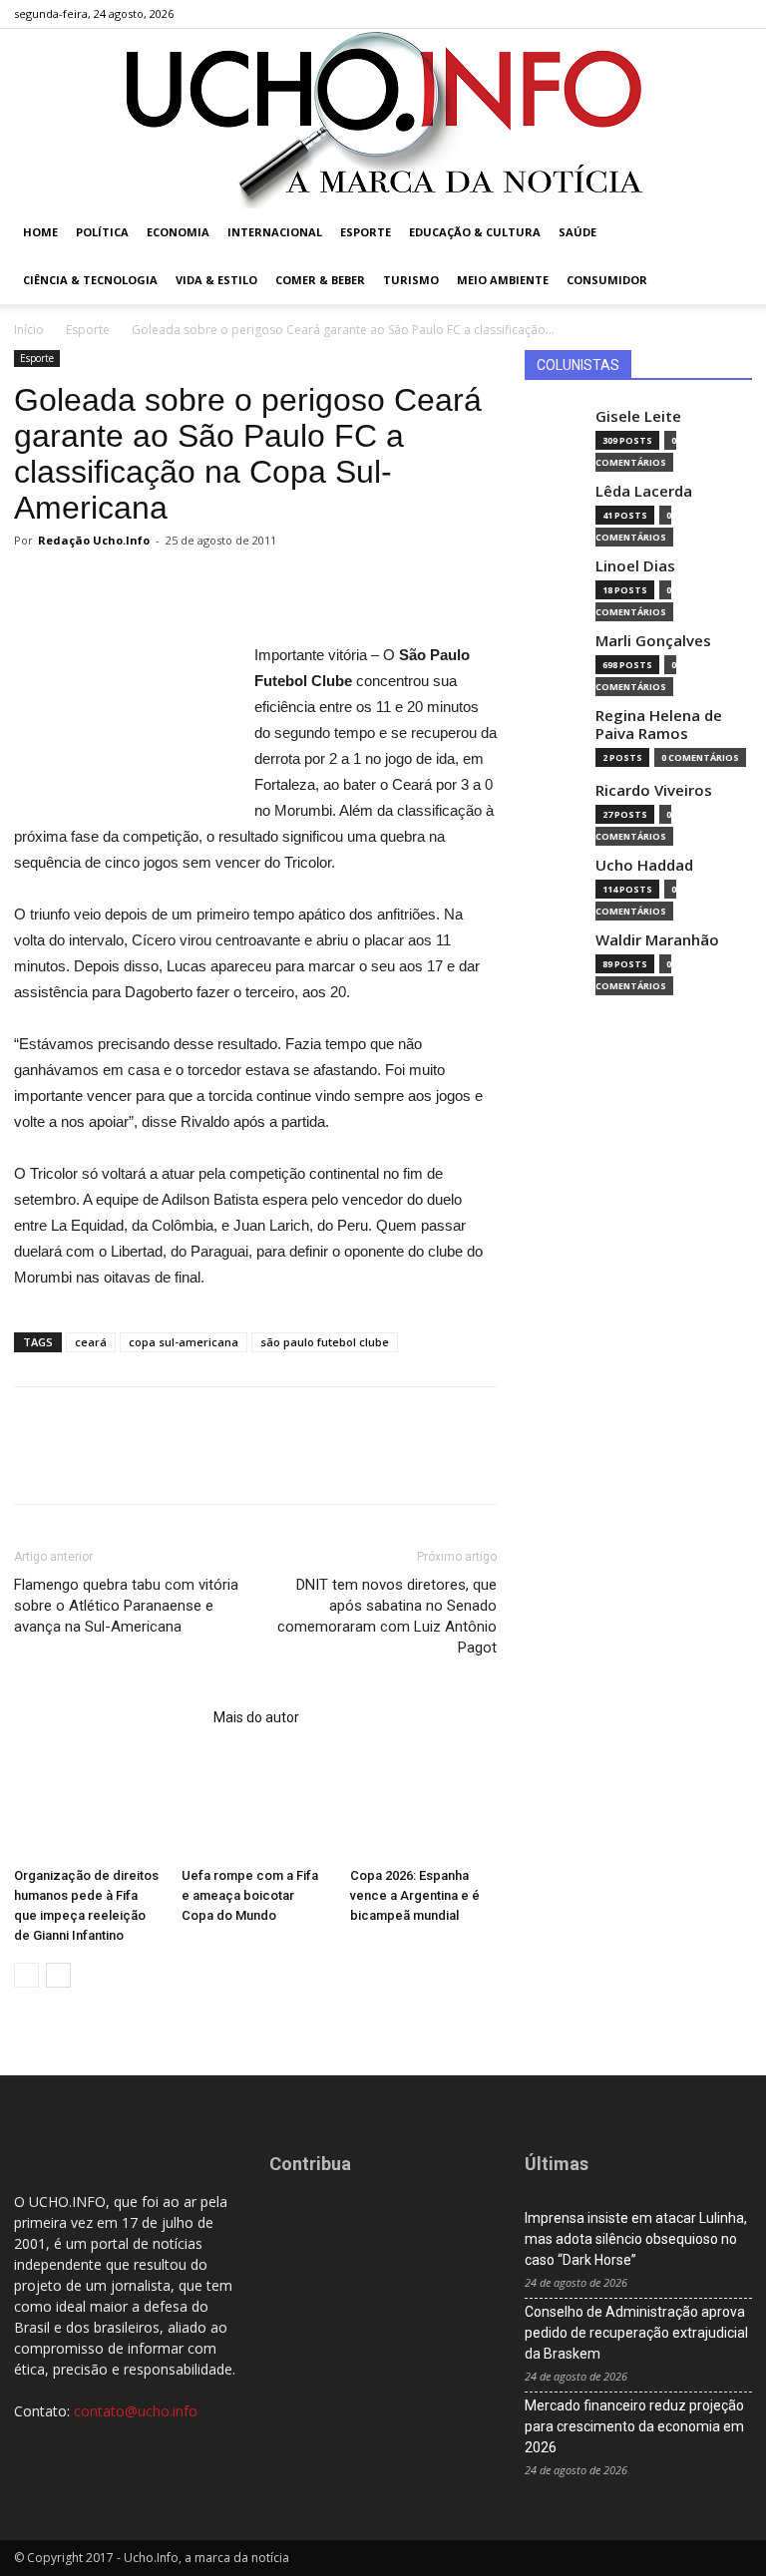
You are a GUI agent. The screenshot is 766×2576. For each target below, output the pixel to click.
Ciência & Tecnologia (90, 280)
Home (40, 232)
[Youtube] (737, 14)
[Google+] (671, 14)
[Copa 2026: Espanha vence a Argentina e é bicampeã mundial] (423, 1809)
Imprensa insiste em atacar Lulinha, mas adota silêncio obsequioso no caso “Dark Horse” (636, 2239)
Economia (178, 232)
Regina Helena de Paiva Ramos (659, 725)
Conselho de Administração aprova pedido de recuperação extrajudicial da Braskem (636, 2333)
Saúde (577, 232)
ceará (91, 1342)
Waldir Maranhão (657, 940)
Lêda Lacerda (644, 491)
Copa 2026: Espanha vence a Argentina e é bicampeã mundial (415, 1895)
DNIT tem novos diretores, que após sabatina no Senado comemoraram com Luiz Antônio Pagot (387, 1616)
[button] (728, 233)
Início (29, 330)
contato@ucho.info (136, 2411)
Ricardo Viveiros (654, 790)
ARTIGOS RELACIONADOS (108, 1717)
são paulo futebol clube (325, 1342)
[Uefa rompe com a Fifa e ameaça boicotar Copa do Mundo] (255, 1809)
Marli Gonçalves (653, 641)
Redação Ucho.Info (94, 540)
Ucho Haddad (644, 865)
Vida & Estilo (216, 280)
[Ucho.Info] (383, 119)
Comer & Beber (320, 280)
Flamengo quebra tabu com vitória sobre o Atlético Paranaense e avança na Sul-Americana (126, 1606)
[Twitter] (704, 14)
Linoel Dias (635, 566)
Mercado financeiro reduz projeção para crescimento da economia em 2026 (634, 2426)
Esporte (366, 232)
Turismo (411, 280)
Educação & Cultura (475, 232)
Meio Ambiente (503, 280)
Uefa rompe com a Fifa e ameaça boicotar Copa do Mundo (250, 1895)
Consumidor (607, 280)
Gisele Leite (638, 416)
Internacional (275, 232)
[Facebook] (638, 14)
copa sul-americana (184, 1342)
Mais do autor (256, 1717)
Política (102, 232)
